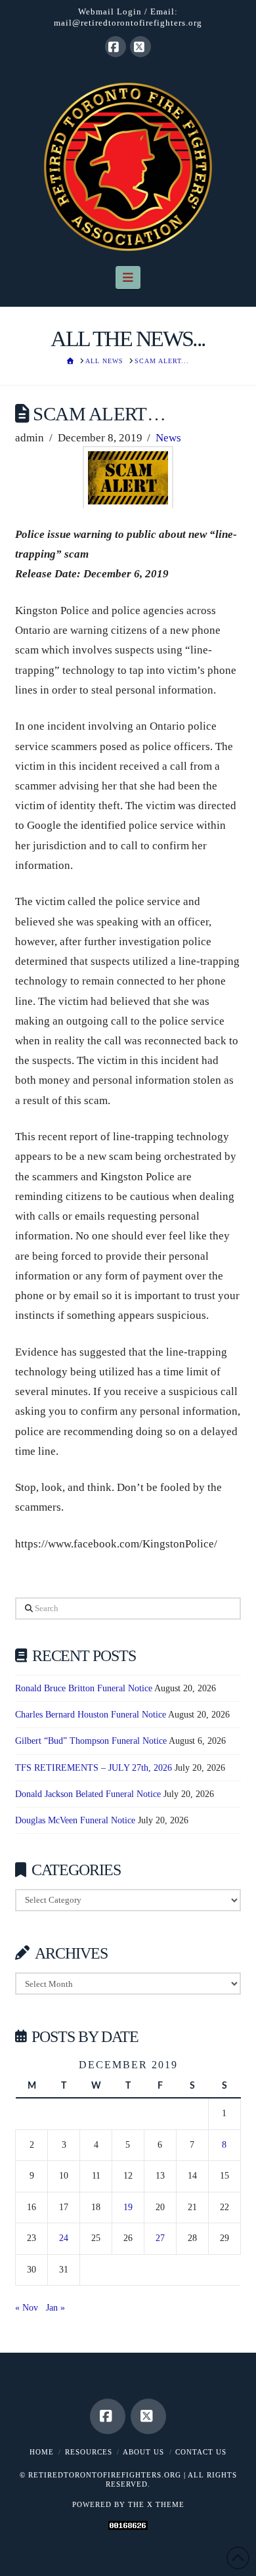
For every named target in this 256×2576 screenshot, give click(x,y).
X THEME (166, 2504)
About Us (143, 2452)
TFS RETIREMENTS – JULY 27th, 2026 (94, 1768)
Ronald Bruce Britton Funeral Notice (84, 1688)
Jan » (55, 2308)
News (168, 438)
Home (42, 2452)
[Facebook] (116, 47)
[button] (128, 278)
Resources (89, 2452)
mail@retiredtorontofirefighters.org (128, 23)
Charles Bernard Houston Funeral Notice (91, 1715)
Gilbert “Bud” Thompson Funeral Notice (91, 1741)
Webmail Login (110, 11)
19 (128, 2207)
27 (160, 2238)
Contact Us (201, 2452)
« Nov (27, 2308)
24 (64, 2238)
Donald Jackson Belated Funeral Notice (88, 1794)
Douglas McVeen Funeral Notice (75, 1820)
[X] (140, 47)
